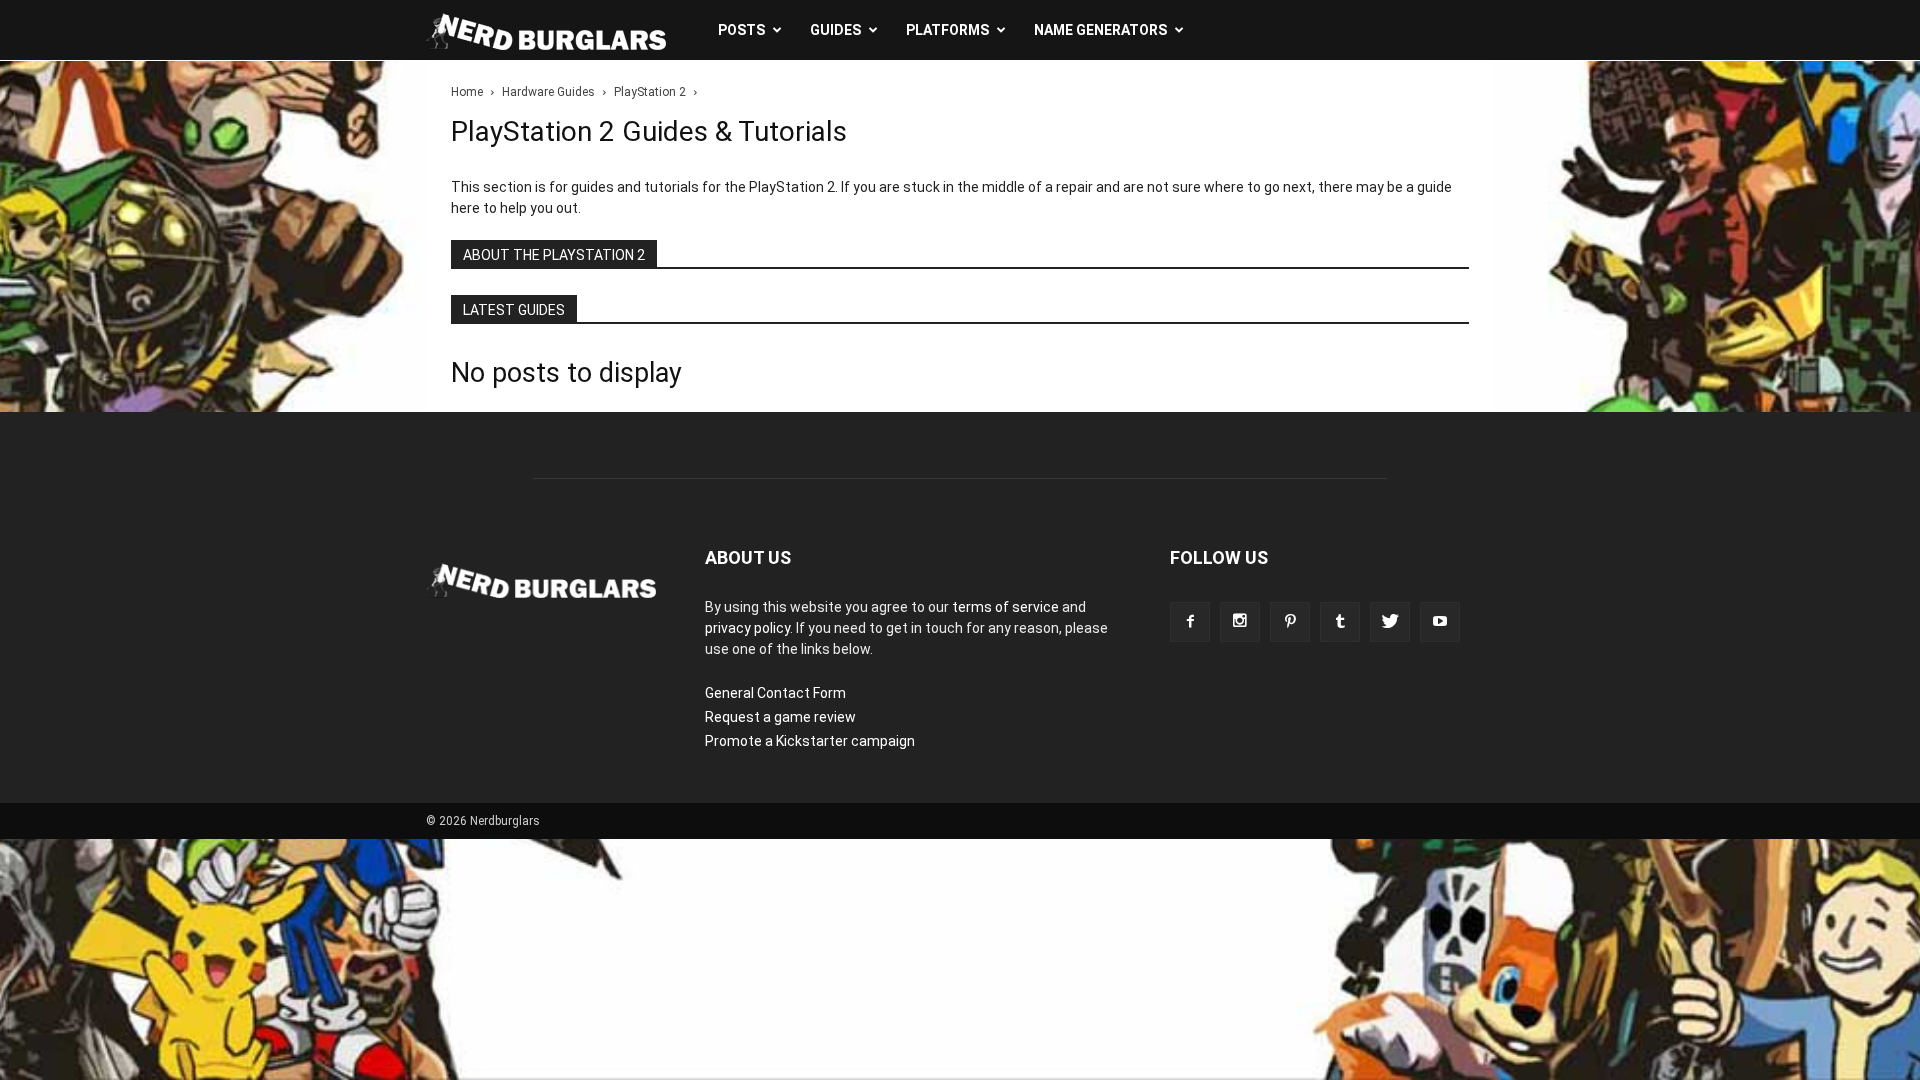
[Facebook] (1190, 622)
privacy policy (747, 628)
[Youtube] (1440, 622)
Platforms (947, 30)
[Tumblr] (1340, 622)
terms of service (1005, 607)
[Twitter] (1390, 622)
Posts (741, 30)
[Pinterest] (1290, 622)
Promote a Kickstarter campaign (810, 741)
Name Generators (1100, 30)
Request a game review (780, 717)
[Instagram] (1240, 622)
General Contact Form (775, 693)
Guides (835, 30)
